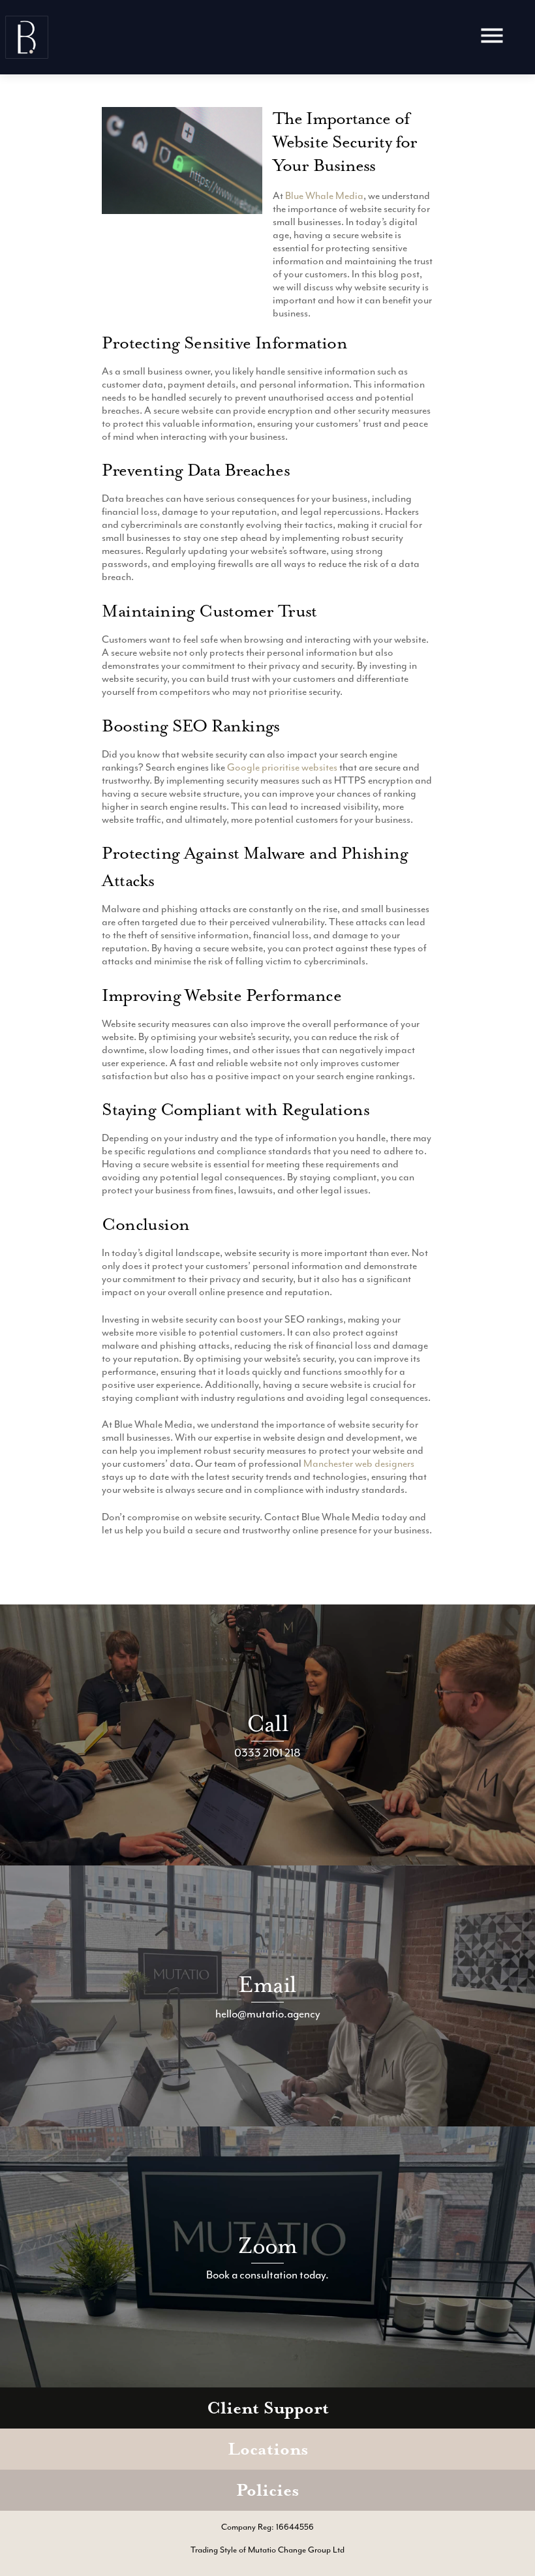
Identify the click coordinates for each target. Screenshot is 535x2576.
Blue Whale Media (324, 196)
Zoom (268, 2246)
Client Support (268, 2408)
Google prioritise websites (282, 767)
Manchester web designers (359, 1464)
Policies (267, 2490)
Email (267, 1985)
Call (267, 1724)
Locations (268, 2449)
